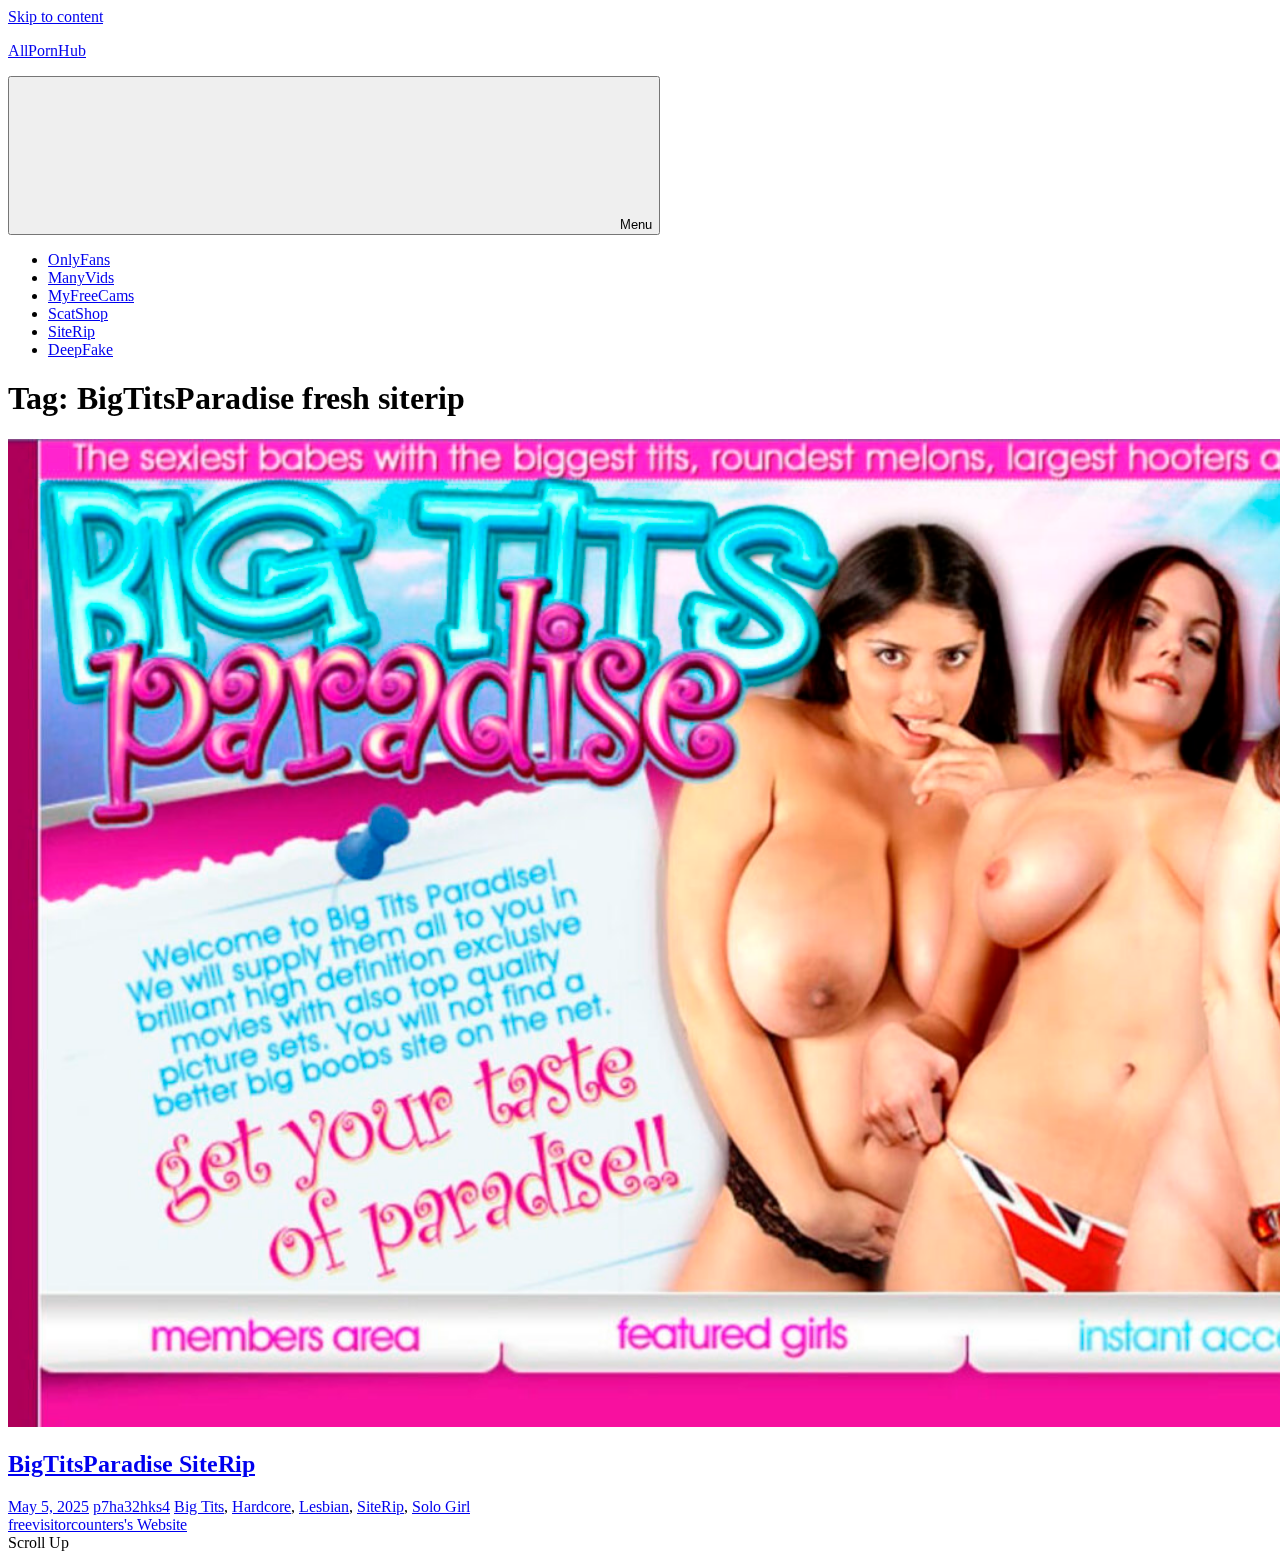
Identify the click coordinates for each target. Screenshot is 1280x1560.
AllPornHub (47, 50)
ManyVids (81, 277)
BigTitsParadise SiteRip (131, 1464)
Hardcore (261, 1506)
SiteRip (71, 331)
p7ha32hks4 (131, 1506)
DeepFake (80, 349)
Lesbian (324, 1506)
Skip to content (55, 16)
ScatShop (78, 313)
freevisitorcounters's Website (97, 1524)
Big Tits (199, 1506)
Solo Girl (441, 1506)
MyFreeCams (91, 295)
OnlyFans (79, 259)
